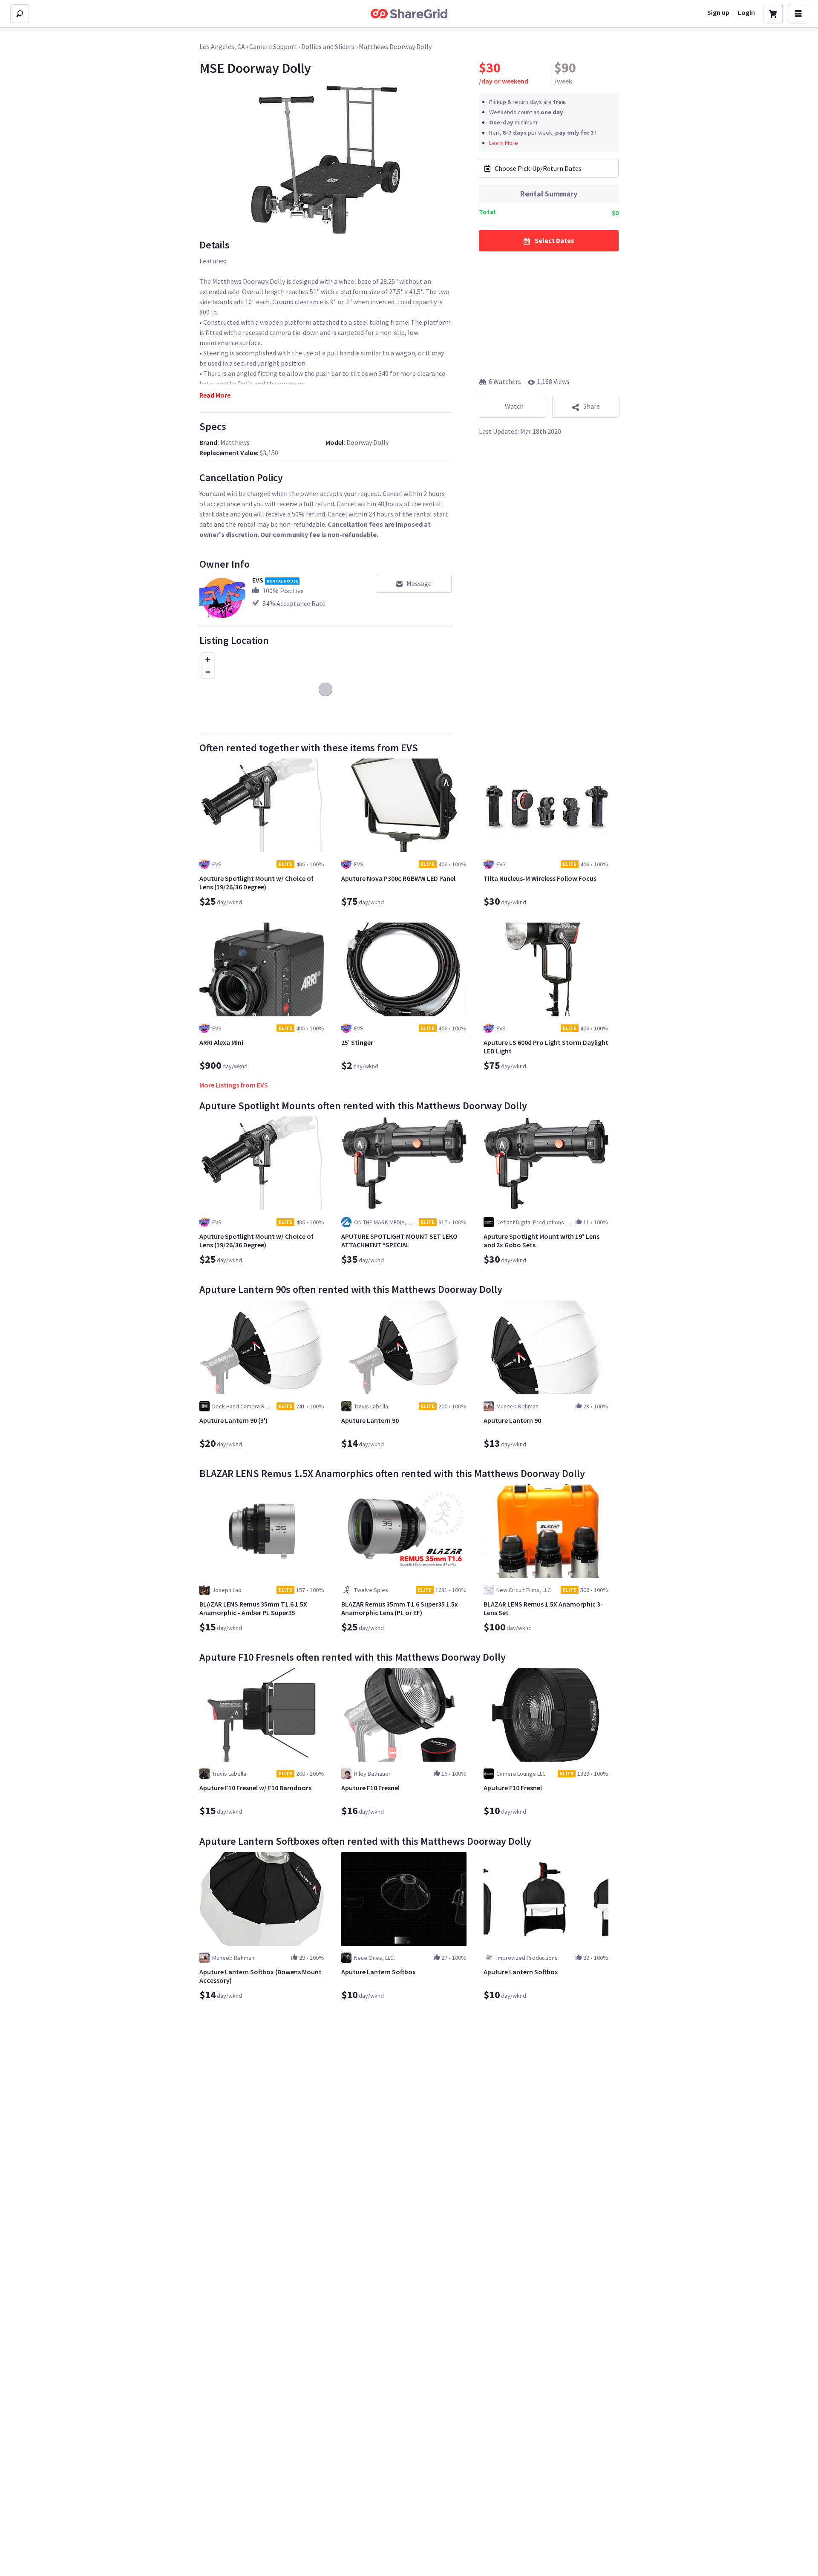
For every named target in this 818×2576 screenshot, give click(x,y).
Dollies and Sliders (328, 46)
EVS (258, 580)
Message (419, 583)
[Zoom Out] (208, 672)
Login (746, 12)
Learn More (504, 142)
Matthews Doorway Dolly (395, 46)
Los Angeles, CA (222, 46)
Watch (514, 406)
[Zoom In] (208, 659)
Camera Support (273, 46)
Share (592, 406)
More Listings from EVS (234, 1085)
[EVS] (222, 598)
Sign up (718, 12)
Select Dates (554, 240)
